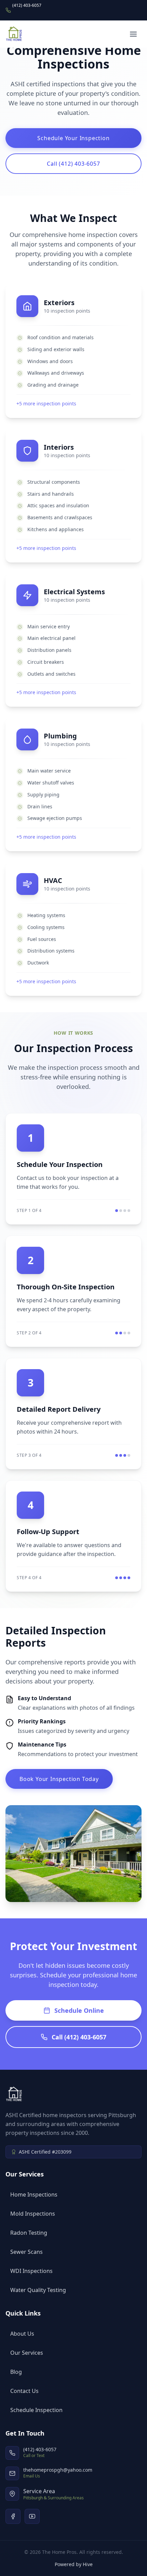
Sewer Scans (26, 2252)
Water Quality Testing (38, 2290)
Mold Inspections (33, 2214)
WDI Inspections (31, 2271)
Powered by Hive (74, 2564)
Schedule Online (79, 2010)
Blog (16, 2372)
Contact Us (24, 2391)
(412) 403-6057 (27, 5)
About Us (22, 2334)
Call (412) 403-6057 (73, 164)
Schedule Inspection (36, 2410)
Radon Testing (29, 2233)
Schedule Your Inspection (73, 138)
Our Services (27, 2353)
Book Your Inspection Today (59, 1779)
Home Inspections (34, 2195)
